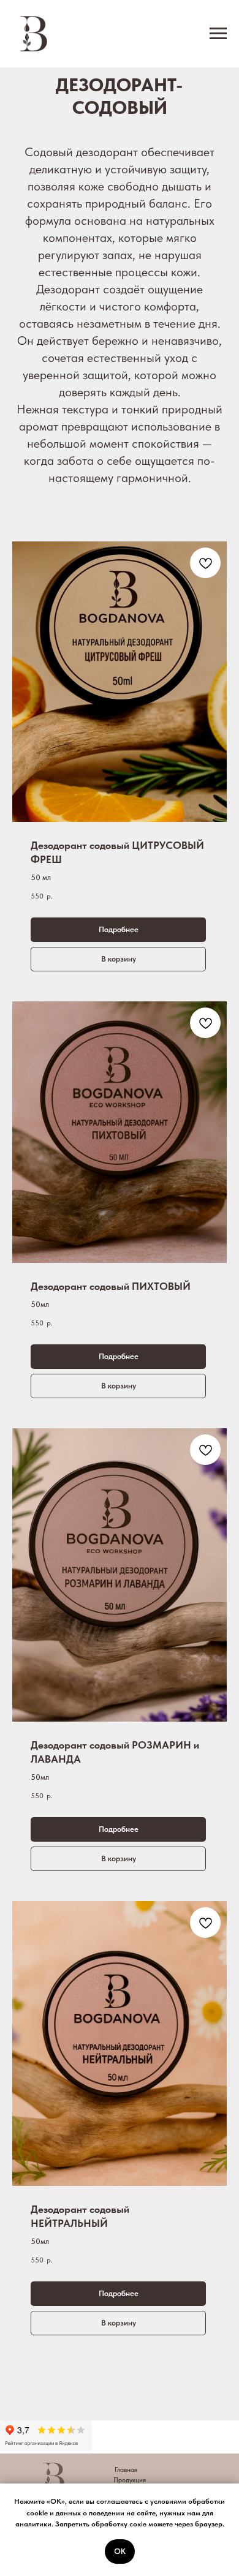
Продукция (130, 2480)
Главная (126, 2470)
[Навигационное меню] (218, 34)
